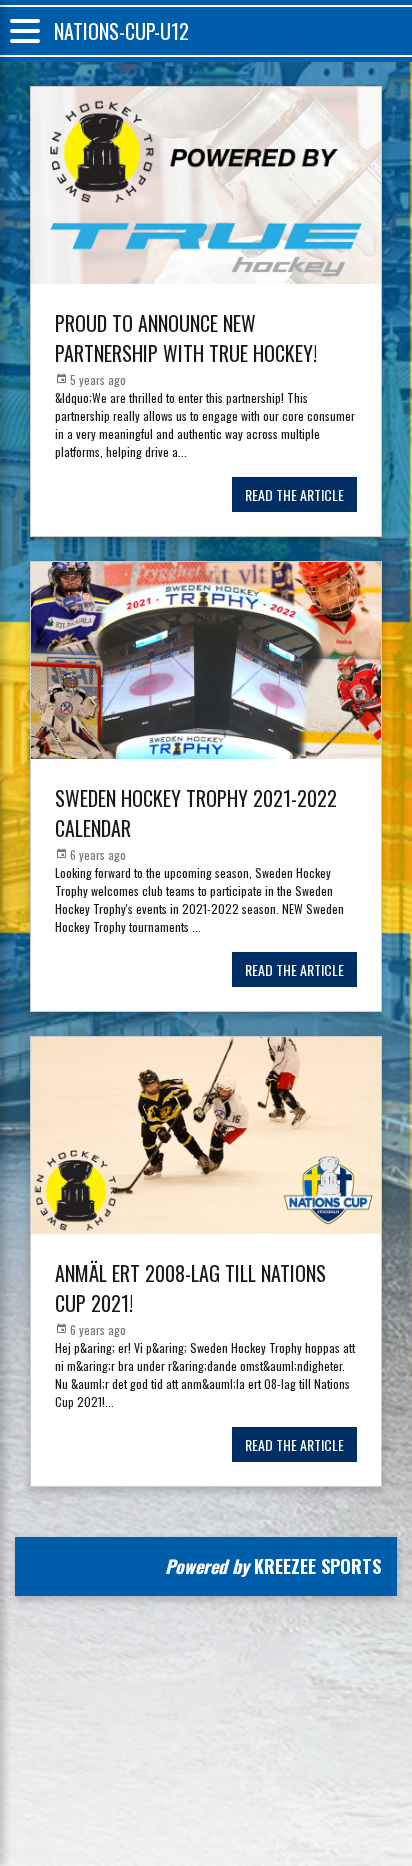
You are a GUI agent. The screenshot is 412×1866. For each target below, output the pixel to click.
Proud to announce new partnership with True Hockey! (186, 338)
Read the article (294, 494)
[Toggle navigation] (25, 31)
